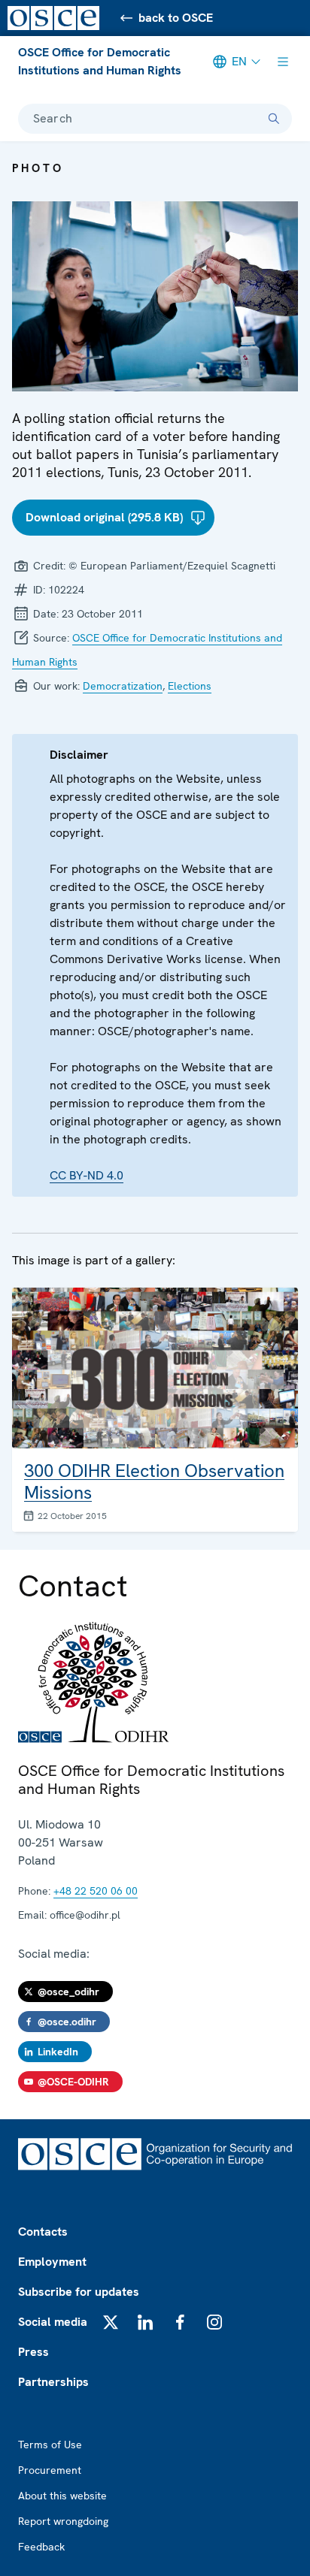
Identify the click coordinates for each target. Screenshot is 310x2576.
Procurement (50, 2470)
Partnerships (53, 2382)
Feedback (41, 2547)
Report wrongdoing (63, 2521)
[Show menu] (283, 62)
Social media (53, 2322)
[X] (111, 2322)
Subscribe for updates (79, 2292)
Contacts (43, 2232)
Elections (190, 686)
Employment (52, 2262)
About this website (62, 2496)
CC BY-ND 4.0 (87, 1175)
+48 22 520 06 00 (96, 1891)
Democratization (123, 686)
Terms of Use (50, 2445)
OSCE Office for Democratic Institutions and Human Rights (100, 61)
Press (33, 2352)
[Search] (274, 119)
